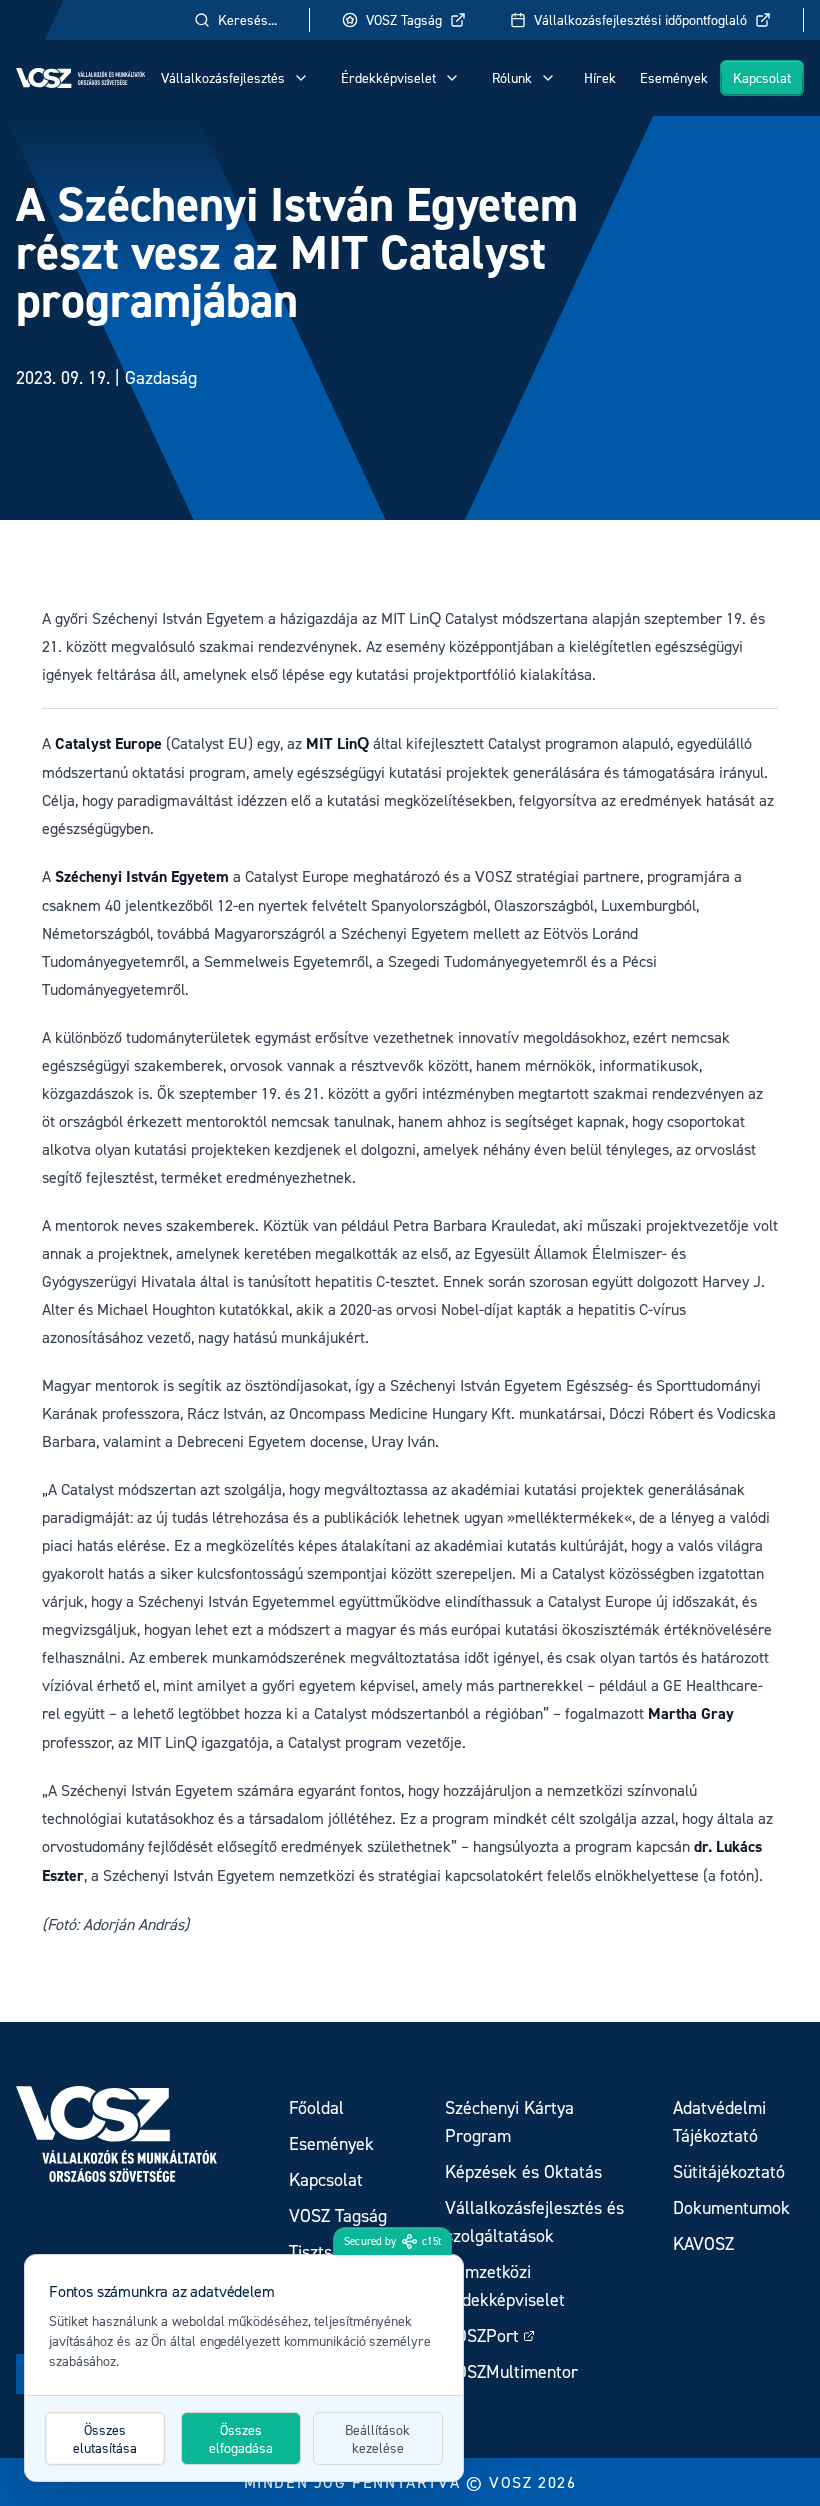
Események (674, 77)
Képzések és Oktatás (523, 2171)
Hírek (600, 77)
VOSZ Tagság (404, 19)
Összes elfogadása (241, 2438)
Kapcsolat (762, 77)
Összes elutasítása (105, 2438)
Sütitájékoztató (729, 2171)
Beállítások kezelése (377, 2438)
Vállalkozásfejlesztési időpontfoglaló (640, 19)
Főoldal (316, 2107)
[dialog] (244, 2368)
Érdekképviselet (388, 77)
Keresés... (247, 19)
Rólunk (512, 77)
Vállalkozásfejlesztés (223, 77)
